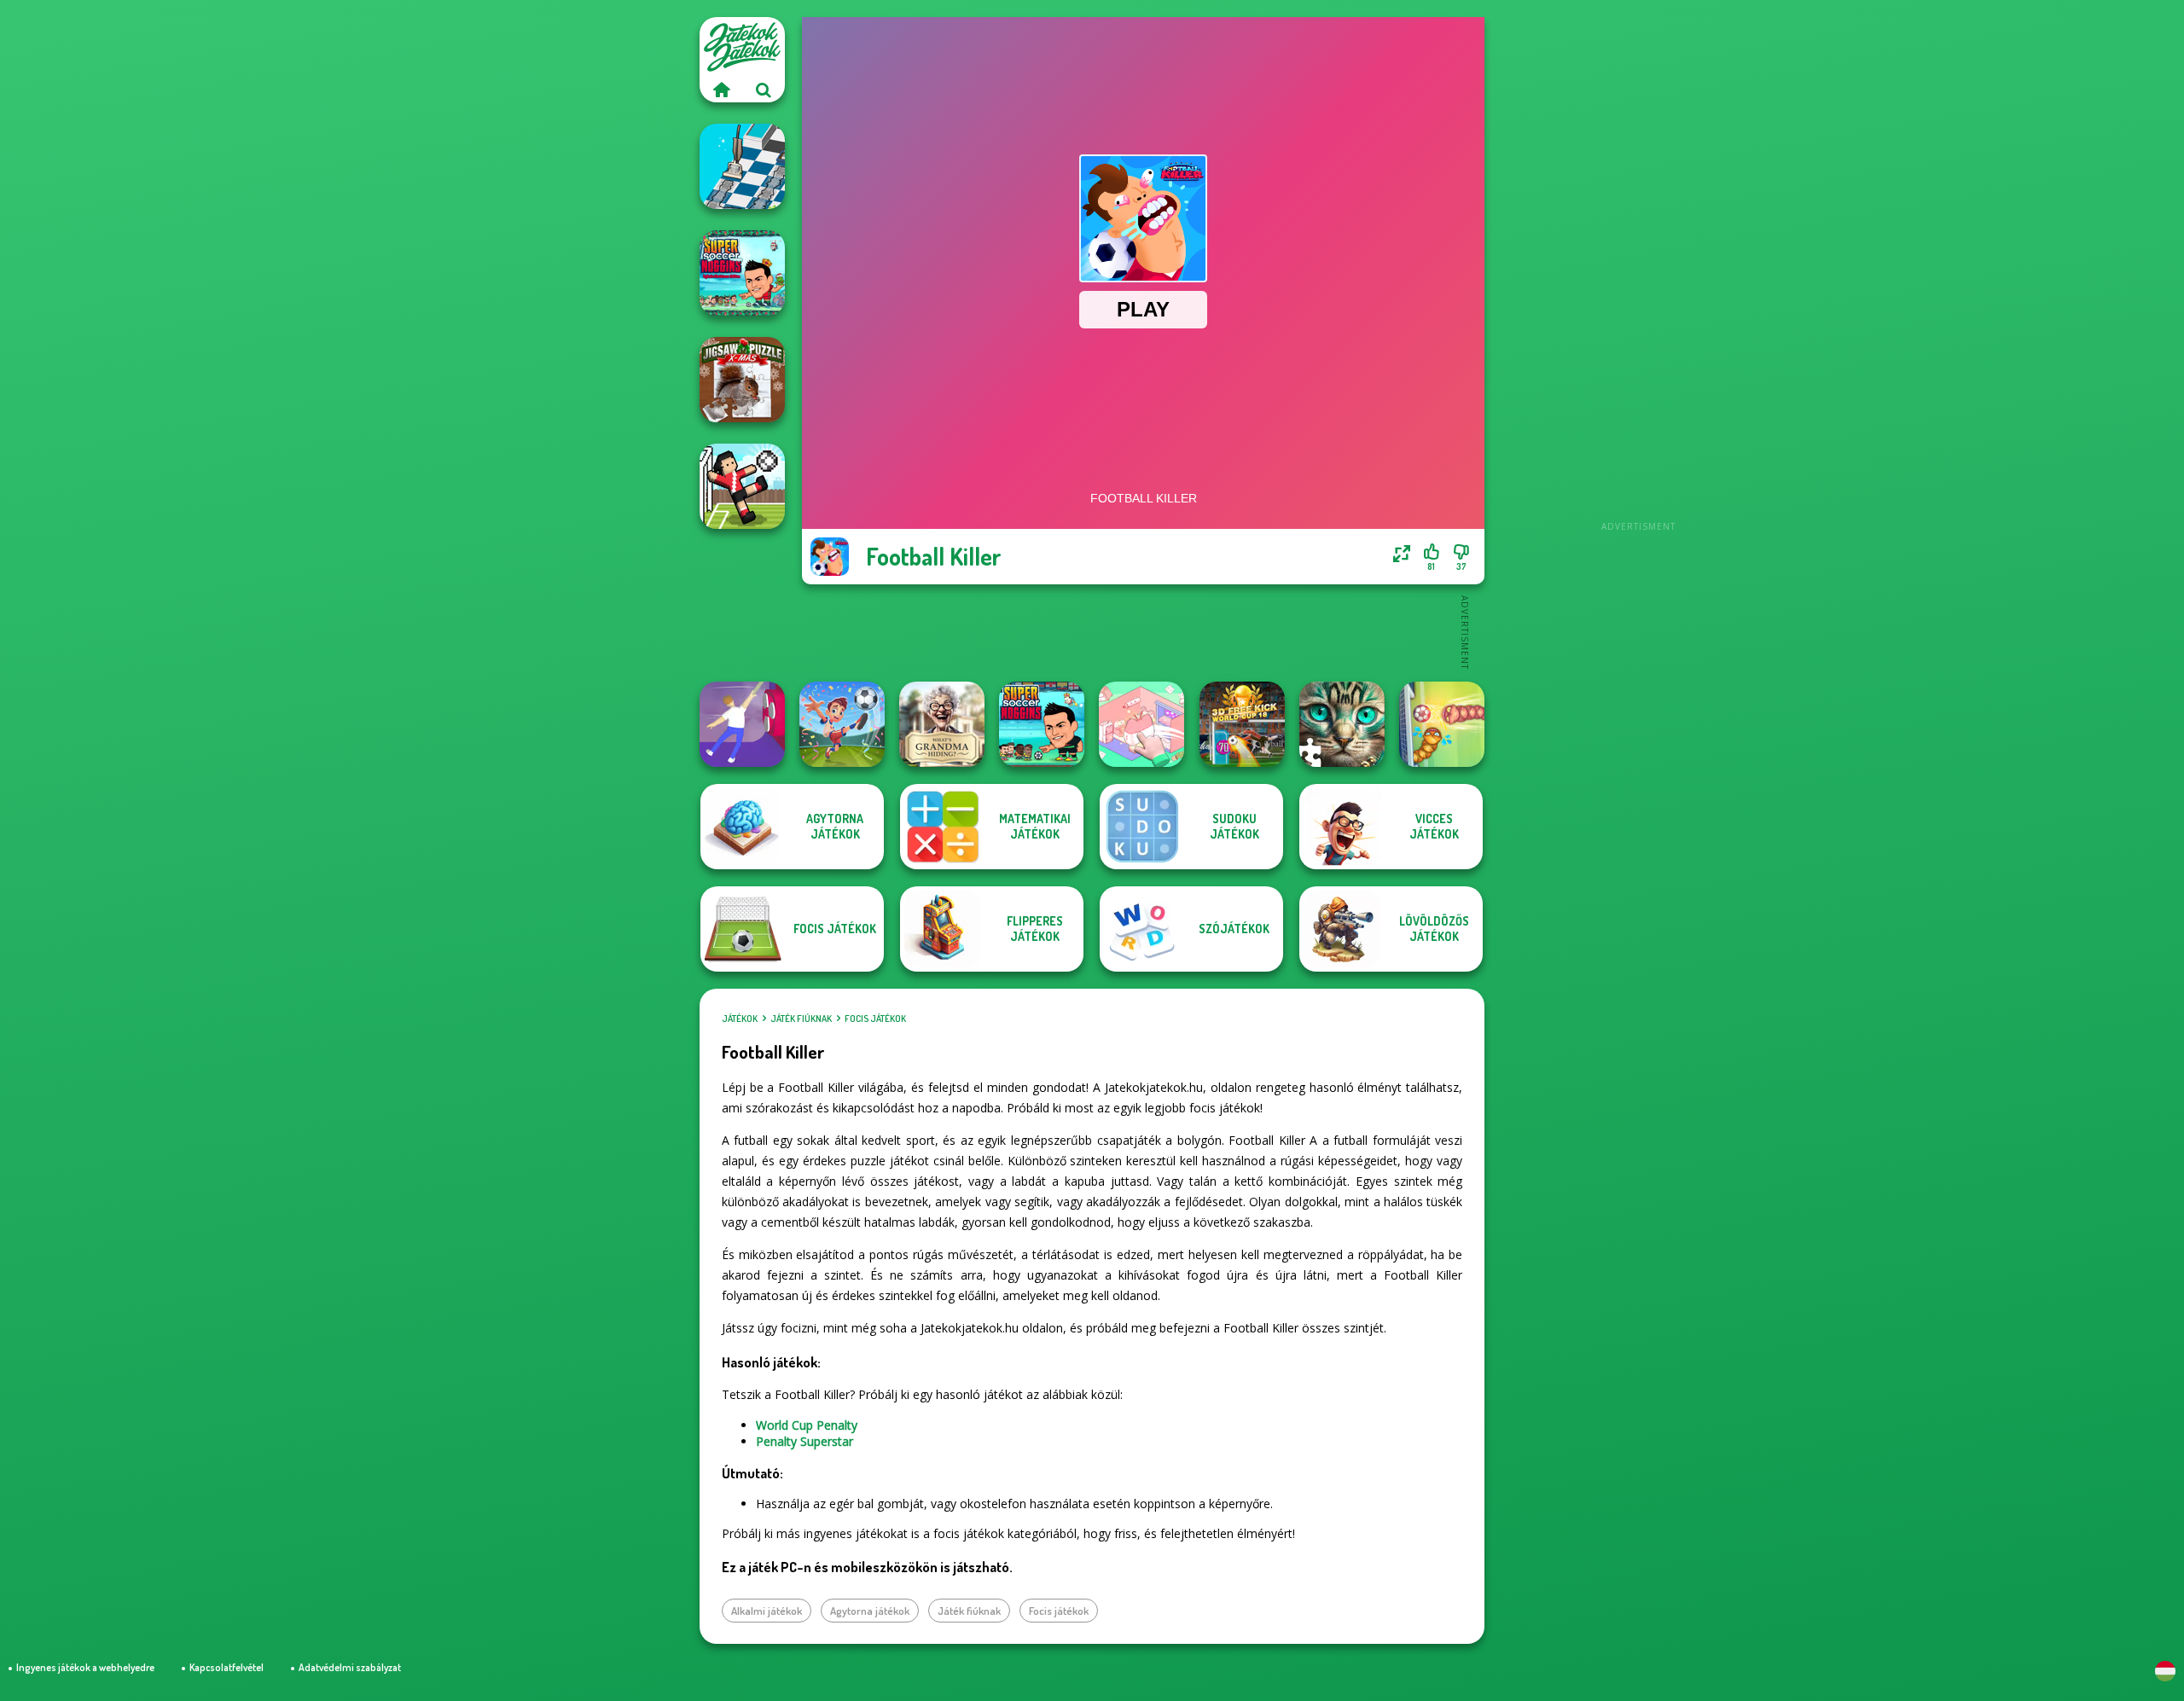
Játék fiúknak (801, 1019)
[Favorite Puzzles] (1342, 724)
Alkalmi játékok (767, 1611)
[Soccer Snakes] (1442, 724)
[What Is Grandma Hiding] (942, 724)
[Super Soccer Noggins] (1042, 724)
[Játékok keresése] (764, 90)
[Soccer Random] (742, 486)
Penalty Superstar (804, 1441)
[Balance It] (742, 724)
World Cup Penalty (807, 1425)
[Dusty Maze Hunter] (742, 166)
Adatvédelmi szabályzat (350, 1667)
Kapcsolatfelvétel (227, 1667)
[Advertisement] (1638, 273)
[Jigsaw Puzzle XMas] (742, 380)
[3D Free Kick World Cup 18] (1242, 724)
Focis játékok (875, 1019)
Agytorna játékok (870, 1611)
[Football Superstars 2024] (842, 724)
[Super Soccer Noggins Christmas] (742, 273)
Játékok (740, 1019)
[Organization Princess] (1141, 724)
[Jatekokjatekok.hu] (721, 90)
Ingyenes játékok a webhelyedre (85, 1667)
